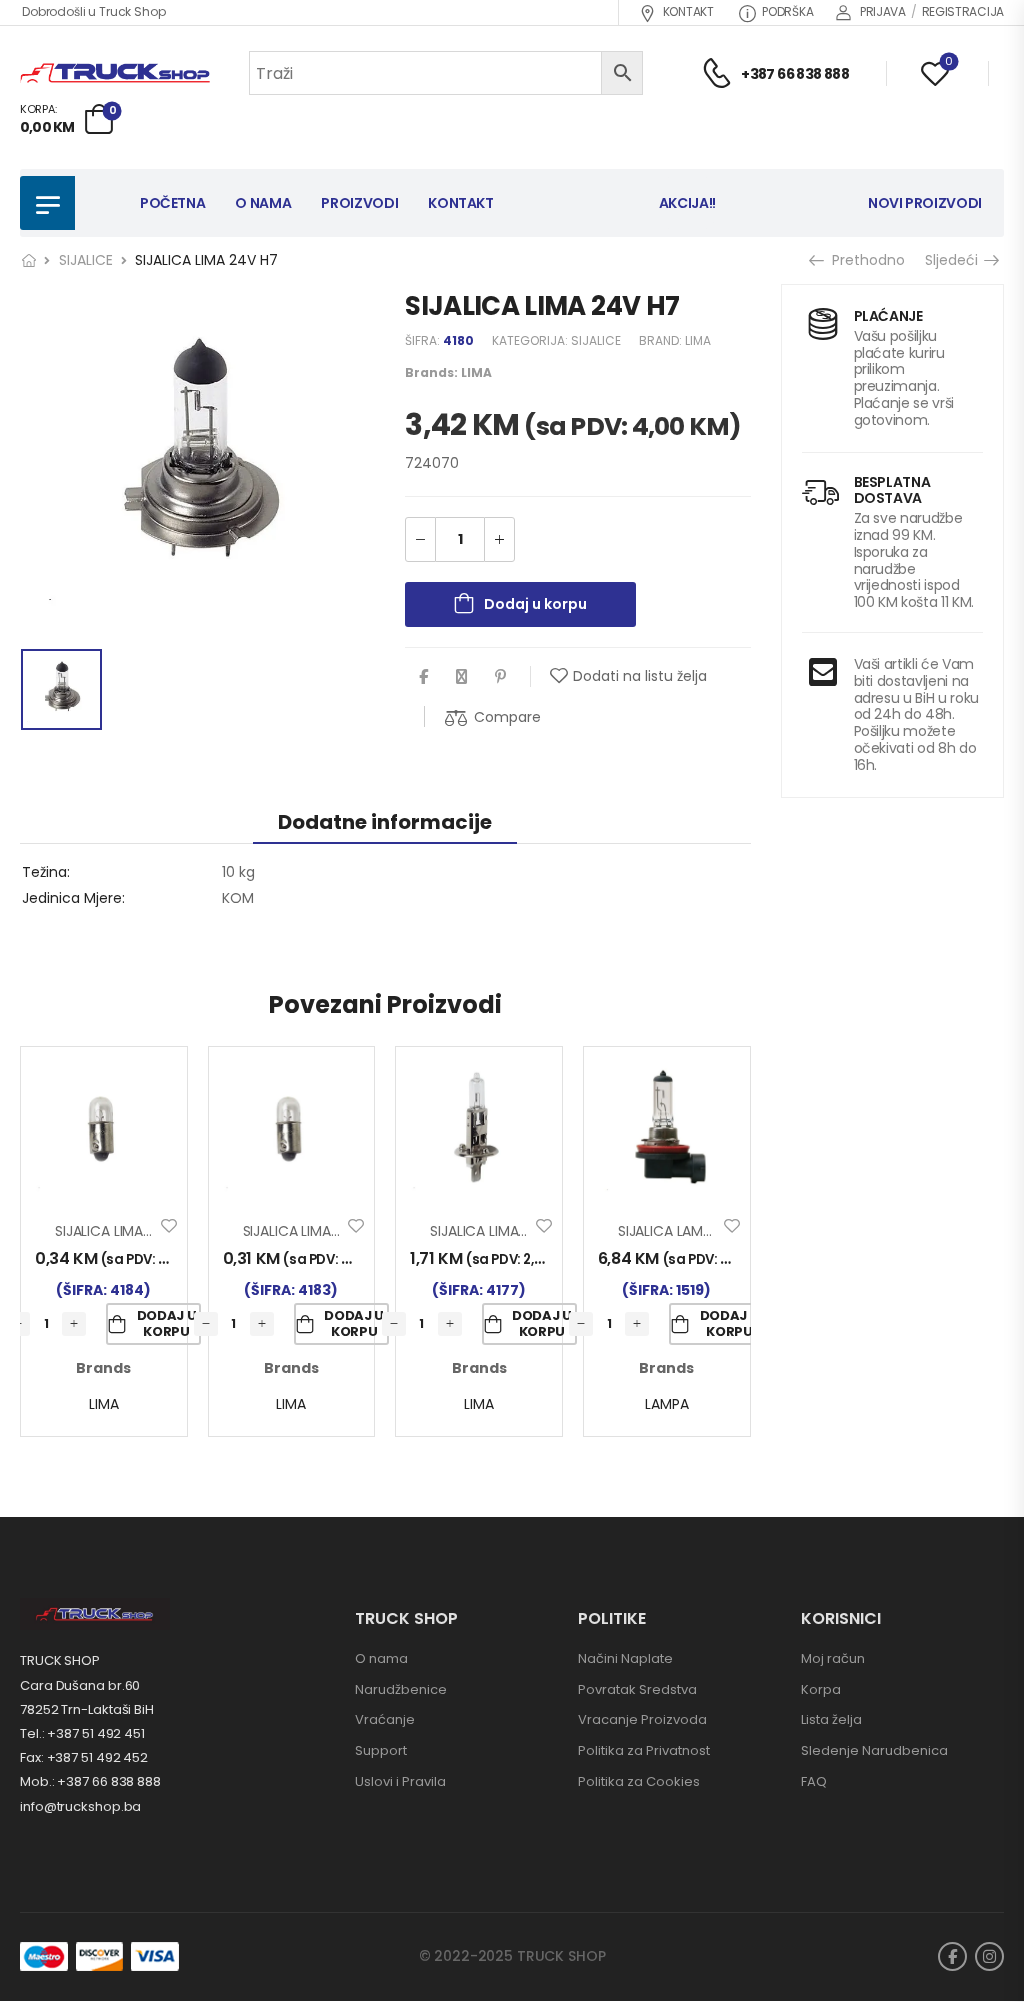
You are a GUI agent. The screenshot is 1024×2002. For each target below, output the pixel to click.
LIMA (698, 340)
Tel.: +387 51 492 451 (82, 1733)
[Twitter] (461, 676)
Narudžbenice (401, 1689)
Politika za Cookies (639, 1781)
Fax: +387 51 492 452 (84, 1757)
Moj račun (833, 1658)
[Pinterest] (500, 676)
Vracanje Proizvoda (642, 1719)
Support (381, 1750)
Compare (507, 717)
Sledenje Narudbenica (874, 1750)
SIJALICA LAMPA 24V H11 (694, 1231)
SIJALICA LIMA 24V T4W (132, 1231)
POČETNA (173, 203)
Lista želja (831, 1719)
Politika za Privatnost (644, 1750)
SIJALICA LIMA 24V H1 (497, 1231)
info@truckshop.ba (80, 1806)
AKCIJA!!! (689, 203)
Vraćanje (385, 1719)
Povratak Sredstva (637, 1689)
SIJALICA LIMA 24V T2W (319, 1231)
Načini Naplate (625, 1658)
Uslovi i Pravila (400, 1781)
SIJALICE (86, 260)
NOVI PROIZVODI (925, 203)
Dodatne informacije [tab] (385, 822)
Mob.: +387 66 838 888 (90, 1781)
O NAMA (263, 203)
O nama (381, 1658)
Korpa (821, 1689)
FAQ (814, 1781)
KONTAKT (688, 11)
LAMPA (667, 1404)
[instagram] (989, 1956)
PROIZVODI (359, 203)
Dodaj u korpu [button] (167, 1323)
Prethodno (862, 260)
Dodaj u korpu (535, 604)
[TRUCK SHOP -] (115, 73)
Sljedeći (958, 260)
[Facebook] (423, 676)
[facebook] (952, 1956)
